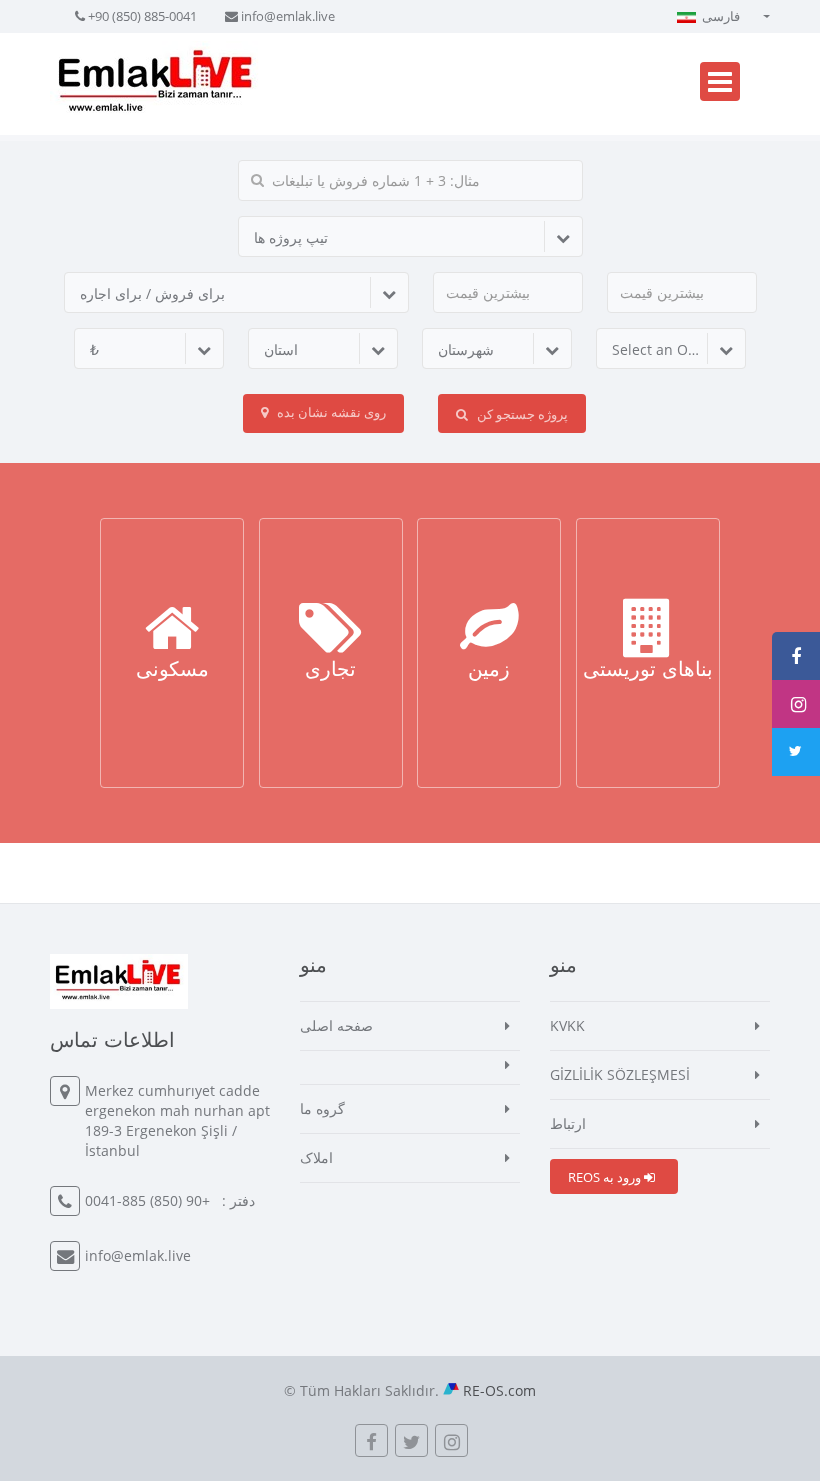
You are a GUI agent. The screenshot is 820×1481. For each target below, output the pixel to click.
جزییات (172, 676)
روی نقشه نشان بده (330, 412)
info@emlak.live (288, 16)
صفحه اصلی (336, 1025)
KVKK (567, 1025)
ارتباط (568, 1123)
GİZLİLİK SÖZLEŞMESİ (620, 1074)
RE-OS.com (499, 1390)
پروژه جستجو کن (521, 414)
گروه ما (322, 1108)
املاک (316, 1157)
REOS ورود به (606, 1177)
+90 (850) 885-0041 (142, 16)
